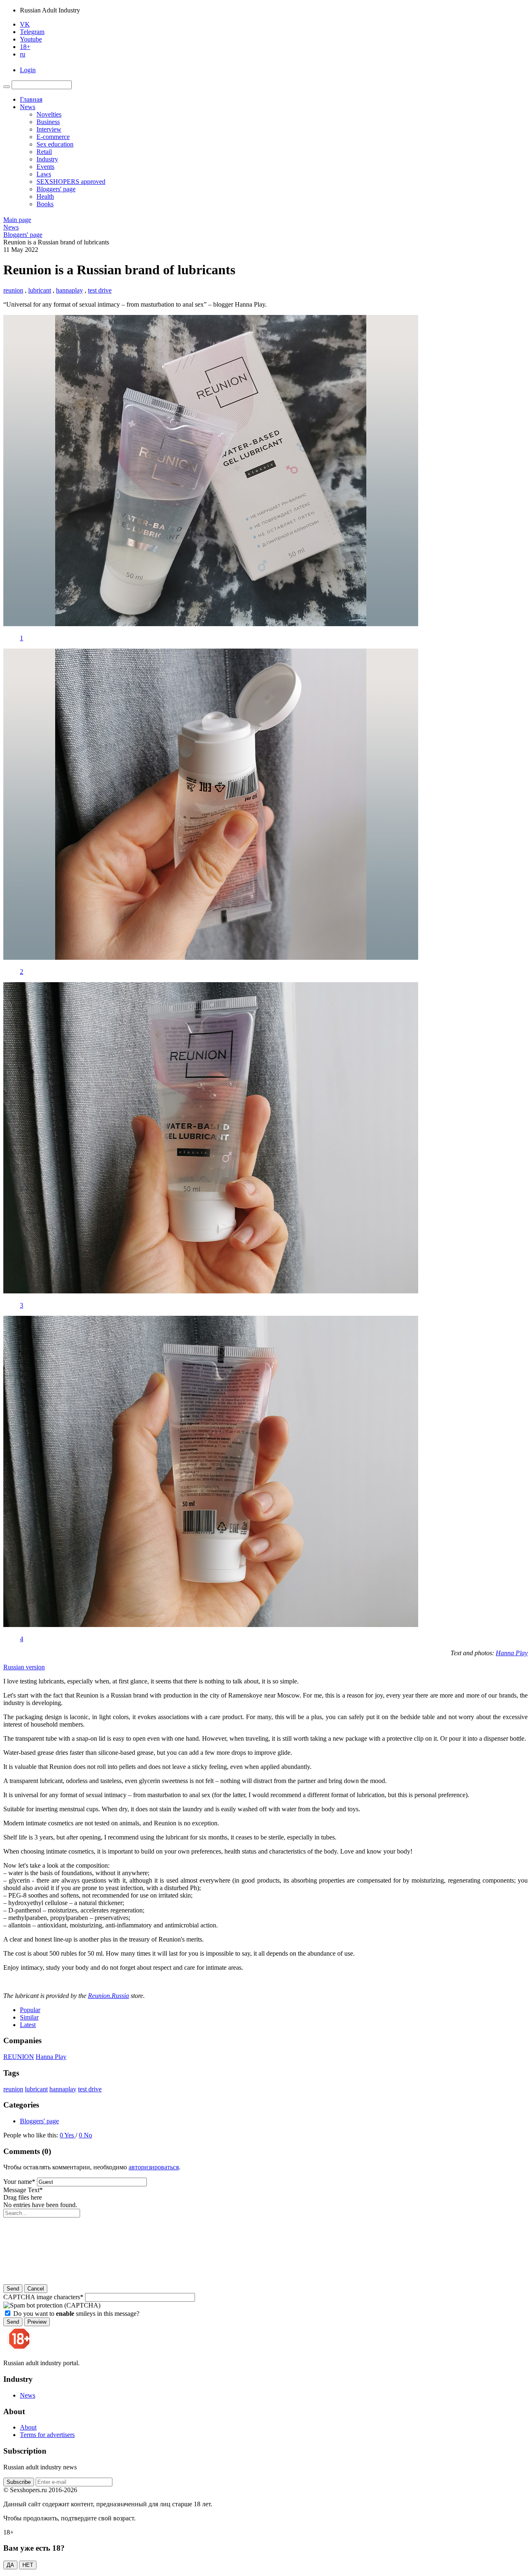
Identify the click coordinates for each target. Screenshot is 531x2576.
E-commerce (53, 137)
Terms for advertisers (47, 2435)
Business (48, 122)
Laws (44, 174)
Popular (30, 2010)
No (88, 2135)
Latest (28, 2025)
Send (13, 2289)
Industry (47, 159)
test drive (100, 290)
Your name (19, 2182)
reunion (13, 290)
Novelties (49, 114)
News (28, 107)
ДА (10, 2565)
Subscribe (19, 2482)
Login (28, 70)
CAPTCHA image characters (43, 2297)
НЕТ (28, 2565)
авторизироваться (154, 2167)
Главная (31, 99)
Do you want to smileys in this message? (76, 2314)
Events (45, 167)
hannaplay (69, 290)
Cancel (36, 2289)
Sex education (55, 144)
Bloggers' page (56, 189)
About (28, 2427)
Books (45, 204)
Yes (70, 2135)
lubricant (40, 290)
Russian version (24, 1667)
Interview (49, 129)
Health (45, 196)
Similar (29, 2017)
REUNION (19, 2057)
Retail (44, 152)
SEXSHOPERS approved (71, 182)
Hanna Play (51, 2057)
